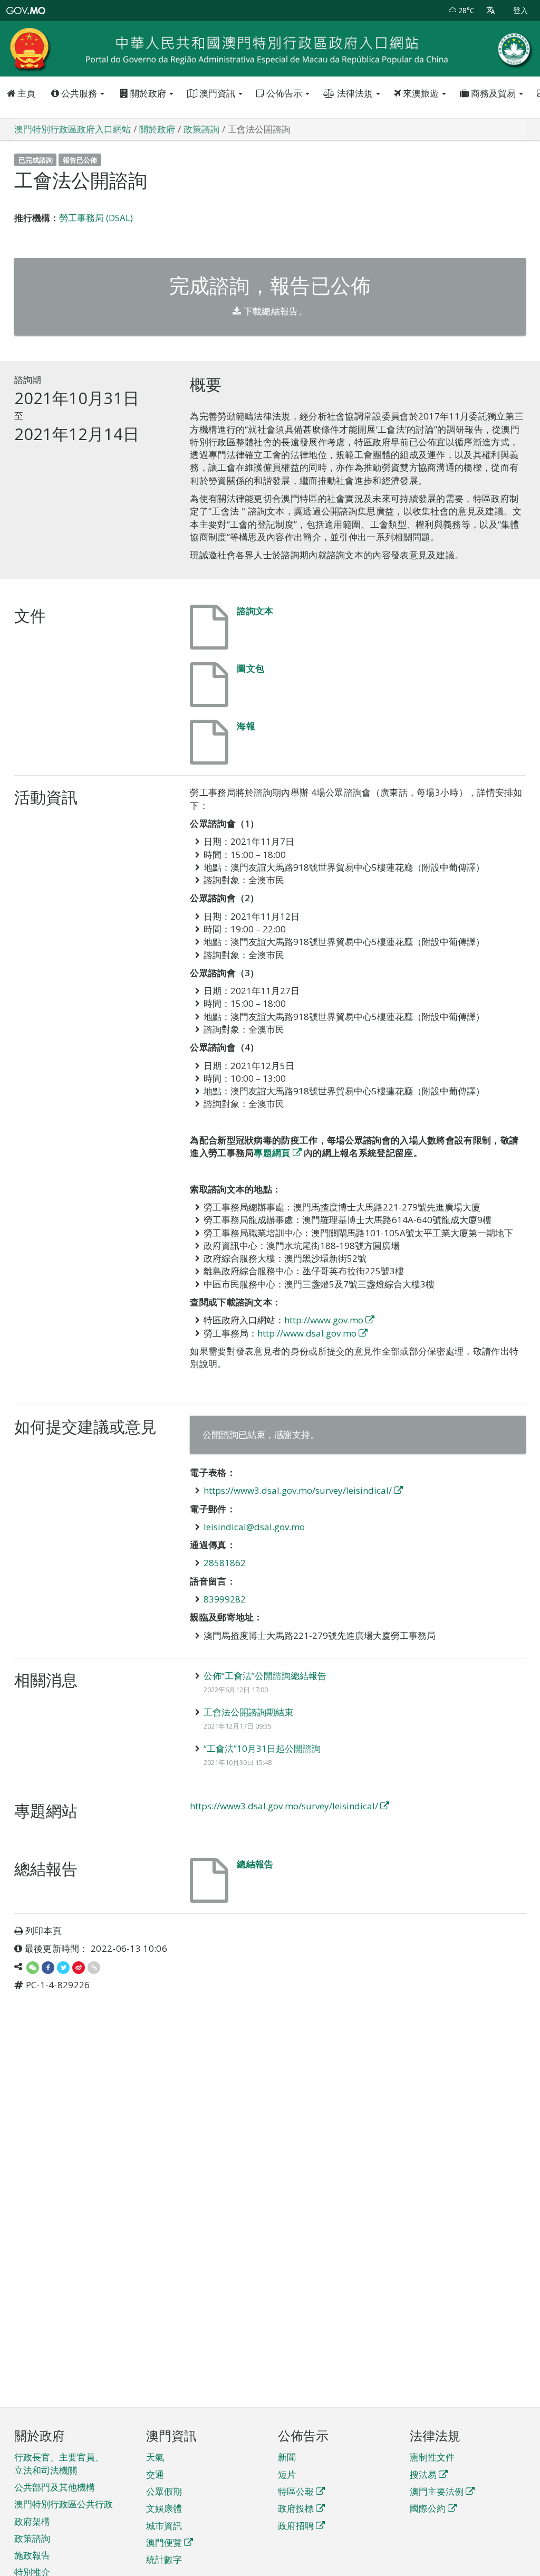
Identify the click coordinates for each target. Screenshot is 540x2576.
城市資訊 (164, 2526)
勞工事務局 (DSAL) (96, 218)
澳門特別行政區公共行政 (64, 2504)
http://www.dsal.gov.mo (307, 1333)
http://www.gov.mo (324, 1320)
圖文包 (250, 668)
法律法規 (355, 93)
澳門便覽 (164, 2542)
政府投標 (296, 2508)
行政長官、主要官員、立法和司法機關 (59, 2463)
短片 (287, 2474)
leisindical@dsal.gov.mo (254, 1527)
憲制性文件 (432, 2457)
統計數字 (164, 2559)
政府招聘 (296, 2526)
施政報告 (32, 2555)
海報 (246, 726)
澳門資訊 (217, 93)
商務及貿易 (493, 93)
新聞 (287, 2457)
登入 (520, 10)
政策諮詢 (32, 2538)
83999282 (225, 1599)
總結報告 (255, 1864)
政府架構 (32, 2521)
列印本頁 (44, 1930)
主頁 (25, 93)
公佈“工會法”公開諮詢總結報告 (265, 1676)
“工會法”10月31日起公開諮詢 (262, 1748)
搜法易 (423, 2474)
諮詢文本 (255, 611)
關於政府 (148, 93)
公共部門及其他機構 (55, 2487)
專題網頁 (272, 1153)
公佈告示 (284, 93)
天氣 (155, 2457)
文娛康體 (164, 2508)
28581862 (225, 1563)
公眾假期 (164, 2491)
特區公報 (296, 2491)
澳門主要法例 (437, 2491)
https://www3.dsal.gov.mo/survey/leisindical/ (298, 1490)
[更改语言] (491, 11)
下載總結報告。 (274, 311)
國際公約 (428, 2508)
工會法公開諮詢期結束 (248, 1712)
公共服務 (79, 93)
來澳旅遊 (421, 93)
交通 (155, 2474)
